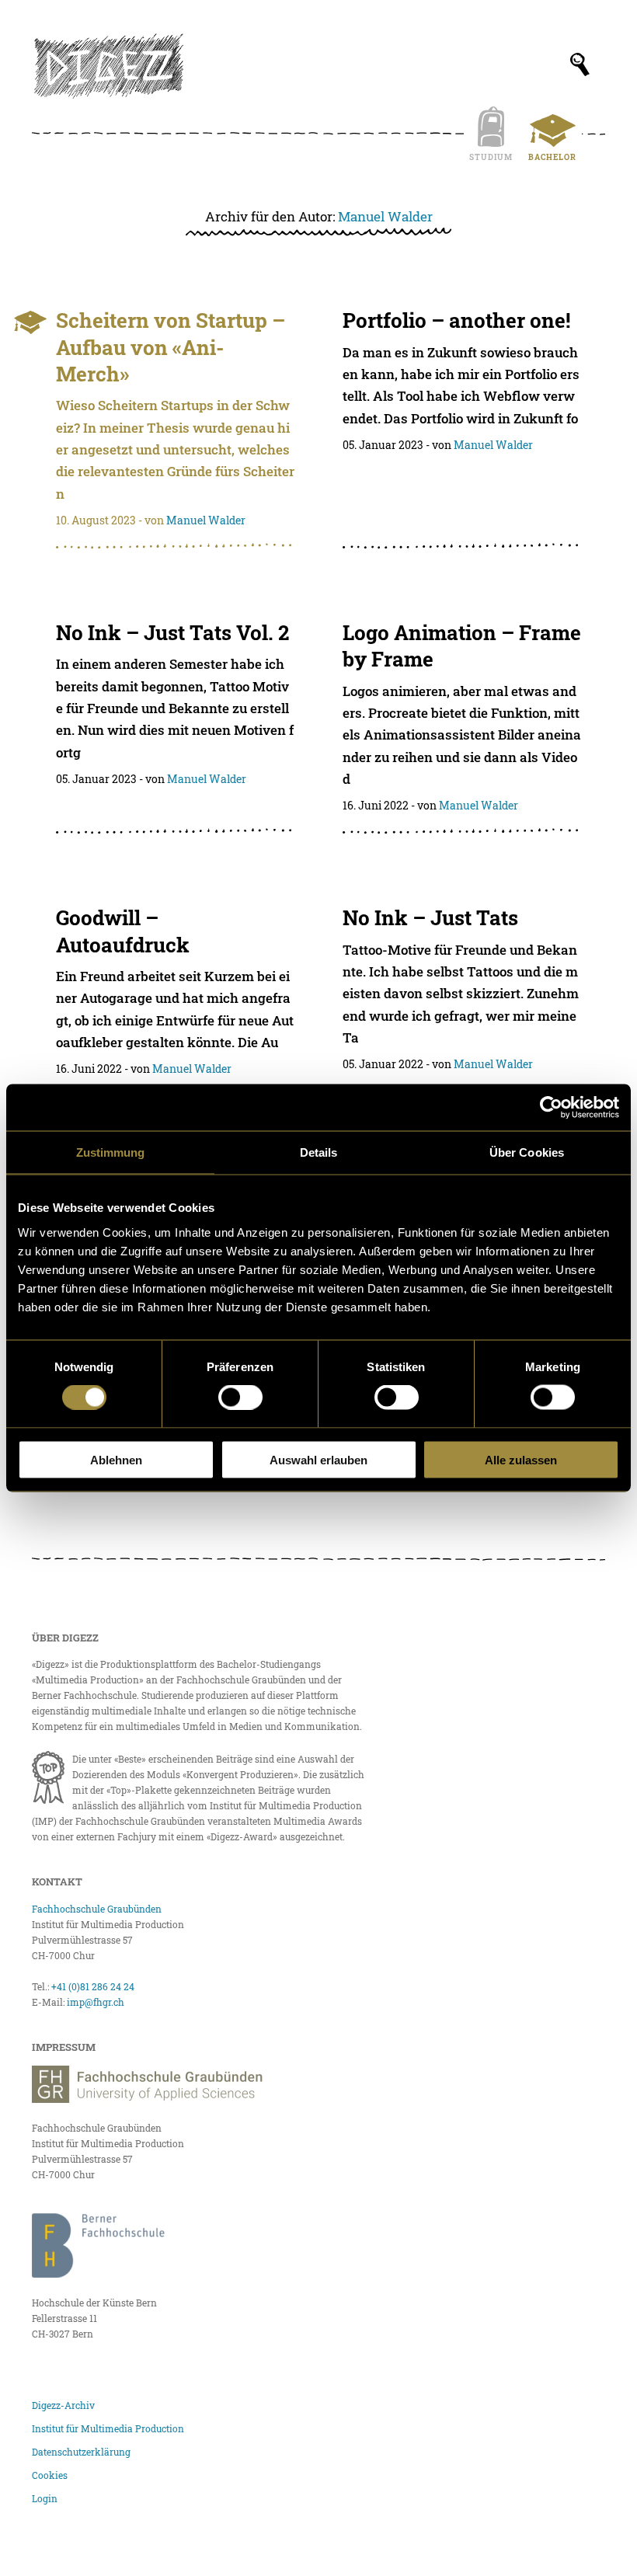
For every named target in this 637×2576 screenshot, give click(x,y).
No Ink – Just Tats (430, 917)
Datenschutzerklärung (81, 2452)
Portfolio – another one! (456, 320)
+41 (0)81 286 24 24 (93, 1986)
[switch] (240, 1398)
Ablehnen (116, 1459)
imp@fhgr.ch (96, 2002)
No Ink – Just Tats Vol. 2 (172, 632)
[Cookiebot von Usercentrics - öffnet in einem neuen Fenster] (551, 1108)
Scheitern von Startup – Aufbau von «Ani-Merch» (171, 347)
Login (45, 2498)
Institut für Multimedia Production (108, 2428)
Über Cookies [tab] (527, 1152)
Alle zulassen (521, 1459)
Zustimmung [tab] (111, 1152)
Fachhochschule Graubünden (97, 1909)
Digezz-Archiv (63, 2405)
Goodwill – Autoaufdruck (123, 931)
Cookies (50, 2475)
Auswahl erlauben (318, 1459)
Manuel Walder (385, 216)
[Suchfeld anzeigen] (580, 64)
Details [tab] (319, 1152)
